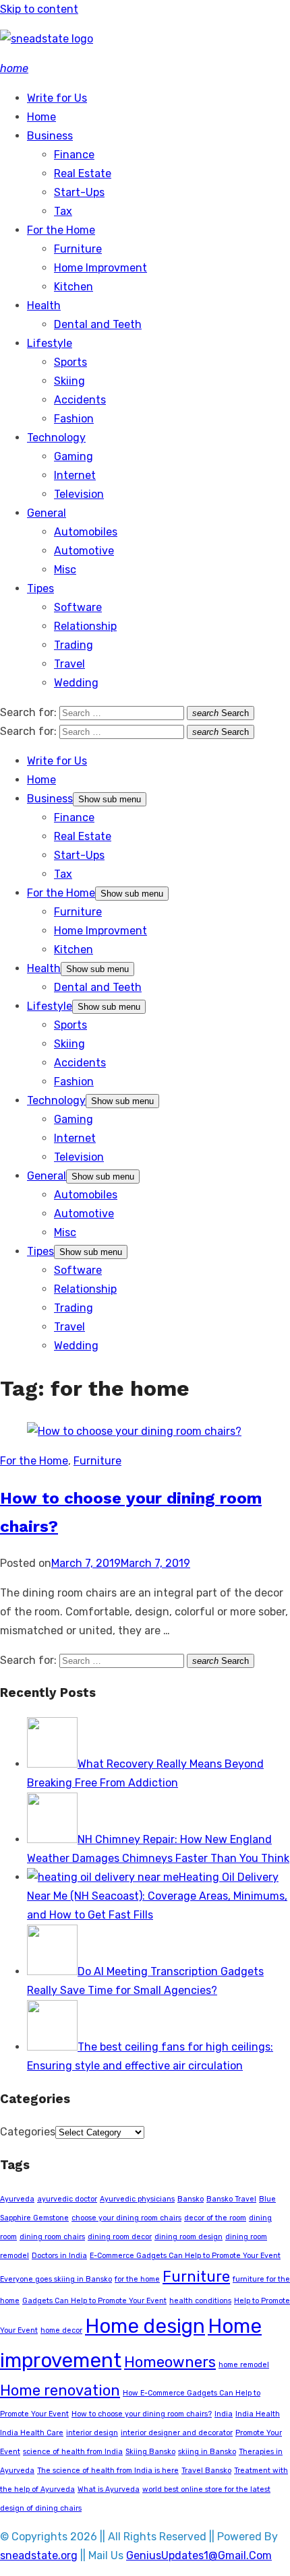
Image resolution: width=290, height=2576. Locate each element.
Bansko (191, 2199)
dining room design (188, 2237)
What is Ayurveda (109, 2489)
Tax (63, 211)
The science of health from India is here (108, 2471)
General (47, 513)
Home (41, 117)
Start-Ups (79, 192)
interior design (92, 2433)
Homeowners (170, 2362)
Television (79, 494)
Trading (74, 645)
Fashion (74, 419)
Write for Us (57, 98)
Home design (145, 2326)
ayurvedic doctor (67, 2199)
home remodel (244, 2365)
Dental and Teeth (98, 324)
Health (44, 305)
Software (78, 607)
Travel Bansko (206, 2471)
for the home (137, 2279)
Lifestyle (50, 343)
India (224, 2414)
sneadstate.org (39, 2555)
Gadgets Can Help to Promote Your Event (94, 2301)
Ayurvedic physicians (137, 2199)
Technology (56, 438)
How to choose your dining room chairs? (142, 2414)
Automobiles (86, 532)
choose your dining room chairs (126, 2218)
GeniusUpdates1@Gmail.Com (199, 2555)
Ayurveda (17, 2199)
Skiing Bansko (150, 2452)
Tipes (40, 588)
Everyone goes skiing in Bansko (56, 2279)
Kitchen (74, 287)
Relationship (85, 626)
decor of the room (215, 2218)
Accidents (80, 400)
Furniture (78, 249)
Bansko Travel (231, 2199)
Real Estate (83, 173)
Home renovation (60, 2390)
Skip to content (39, 9)
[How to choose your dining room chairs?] (134, 1431)
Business (50, 136)
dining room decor (120, 2237)
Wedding (76, 683)
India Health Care (32, 2433)
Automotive (84, 551)
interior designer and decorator (177, 2433)
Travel (69, 664)
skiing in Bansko (207, 2452)
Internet (75, 475)
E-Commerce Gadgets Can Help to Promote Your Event (185, 2256)
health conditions (200, 2301)
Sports (70, 362)
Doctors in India (59, 2256)
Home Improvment (100, 268)
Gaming (74, 456)
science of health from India (73, 2452)
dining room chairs (52, 2237)
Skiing (69, 381)
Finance (74, 155)
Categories (28, 2132)
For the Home (61, 230)
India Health (258, 2414)
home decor (61, 2330)
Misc (65, 570)
